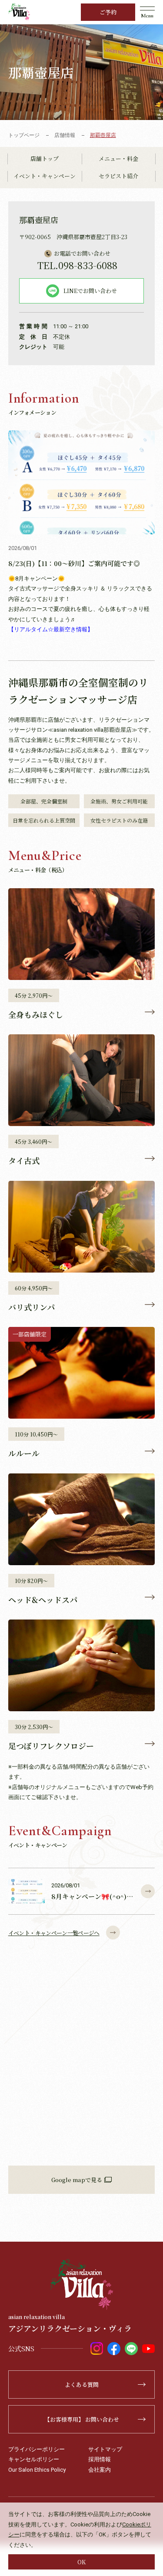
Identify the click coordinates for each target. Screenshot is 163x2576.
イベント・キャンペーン (45, 176)
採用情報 (100, 2459)
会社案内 (100, 2470)
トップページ (24, 135)
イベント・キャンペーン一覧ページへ (54, 1933)
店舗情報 (65, 135)
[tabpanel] (81, 72)
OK (81, 2562)
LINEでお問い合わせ (90, 291)
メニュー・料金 (118, 158)
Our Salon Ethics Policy (37, 2470)
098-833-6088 (77, 265)
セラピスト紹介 (118, 176)
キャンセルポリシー (34, 2459)
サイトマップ (105, 2449)
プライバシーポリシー (37, 2449)
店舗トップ (45, 158)
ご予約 (108, 12)
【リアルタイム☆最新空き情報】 (51, 629)
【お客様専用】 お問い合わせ (82, 2419)
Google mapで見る (77, 2180)
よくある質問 (82, 2384)
